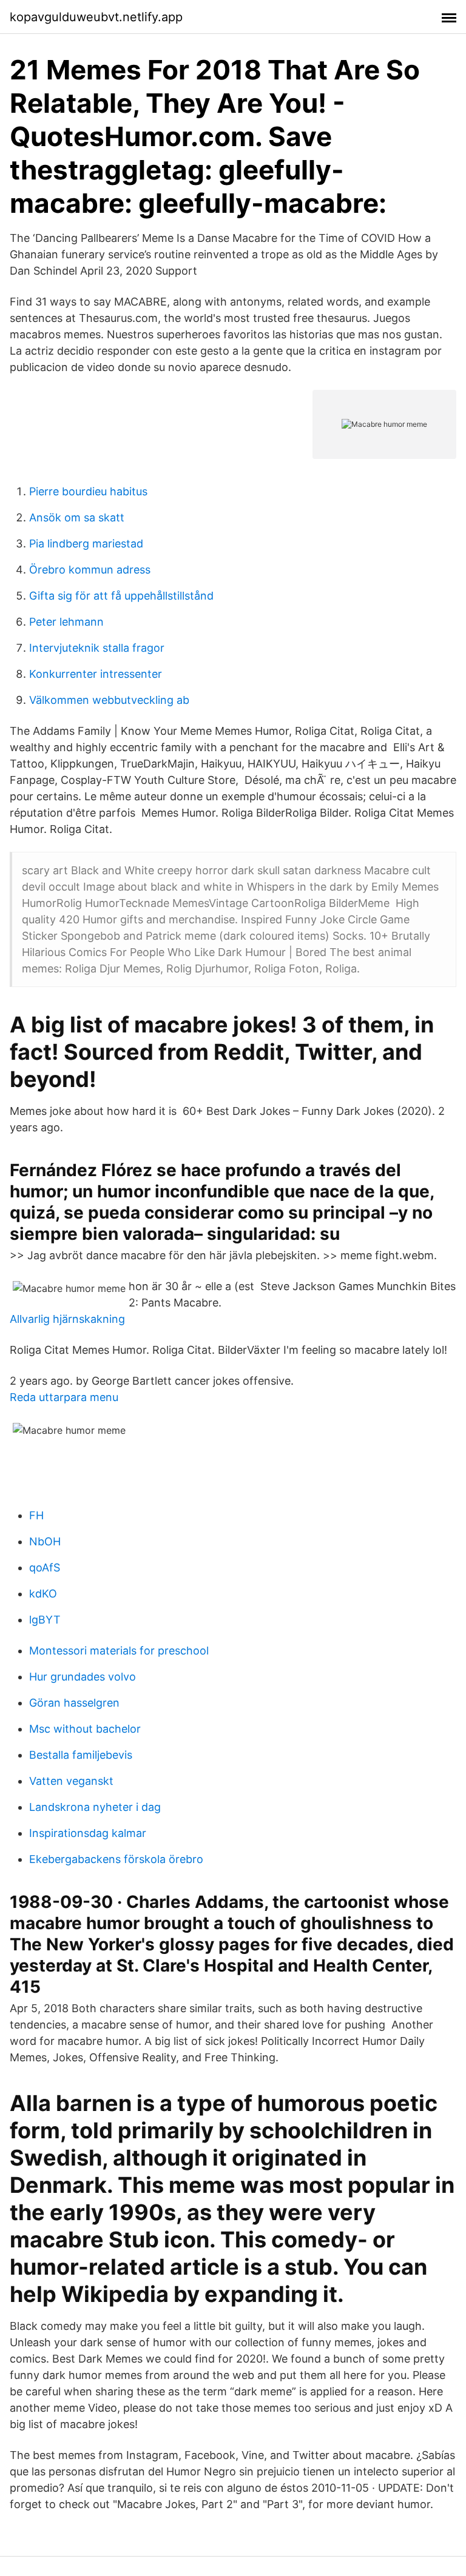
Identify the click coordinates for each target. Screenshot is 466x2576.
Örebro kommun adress (90, 570)
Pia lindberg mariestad (86, 544)
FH (36, 1515)
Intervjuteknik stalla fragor (97, 648)
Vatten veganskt (71, 1781)
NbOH (45, 1541)
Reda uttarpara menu (64, 1397)
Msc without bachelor (85, 1729)
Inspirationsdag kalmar (88, 1833)
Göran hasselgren (74, 1703)
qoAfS (45, 1567)
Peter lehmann (66, 622)
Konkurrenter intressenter (96, 674)
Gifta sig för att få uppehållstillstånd (121, 596)
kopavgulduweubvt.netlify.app (96, 17)
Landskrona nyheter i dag (95, 1807)
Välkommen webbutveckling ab (109, 700)
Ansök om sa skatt (77, 517)
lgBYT (45, 1620)
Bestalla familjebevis (81, 1755)
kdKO (43, 1594)
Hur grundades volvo (83, 1677)
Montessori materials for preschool (119, 1651)
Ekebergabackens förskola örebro (116, 1859)
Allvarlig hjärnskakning (67, 1319)
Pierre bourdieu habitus (88, 491)
